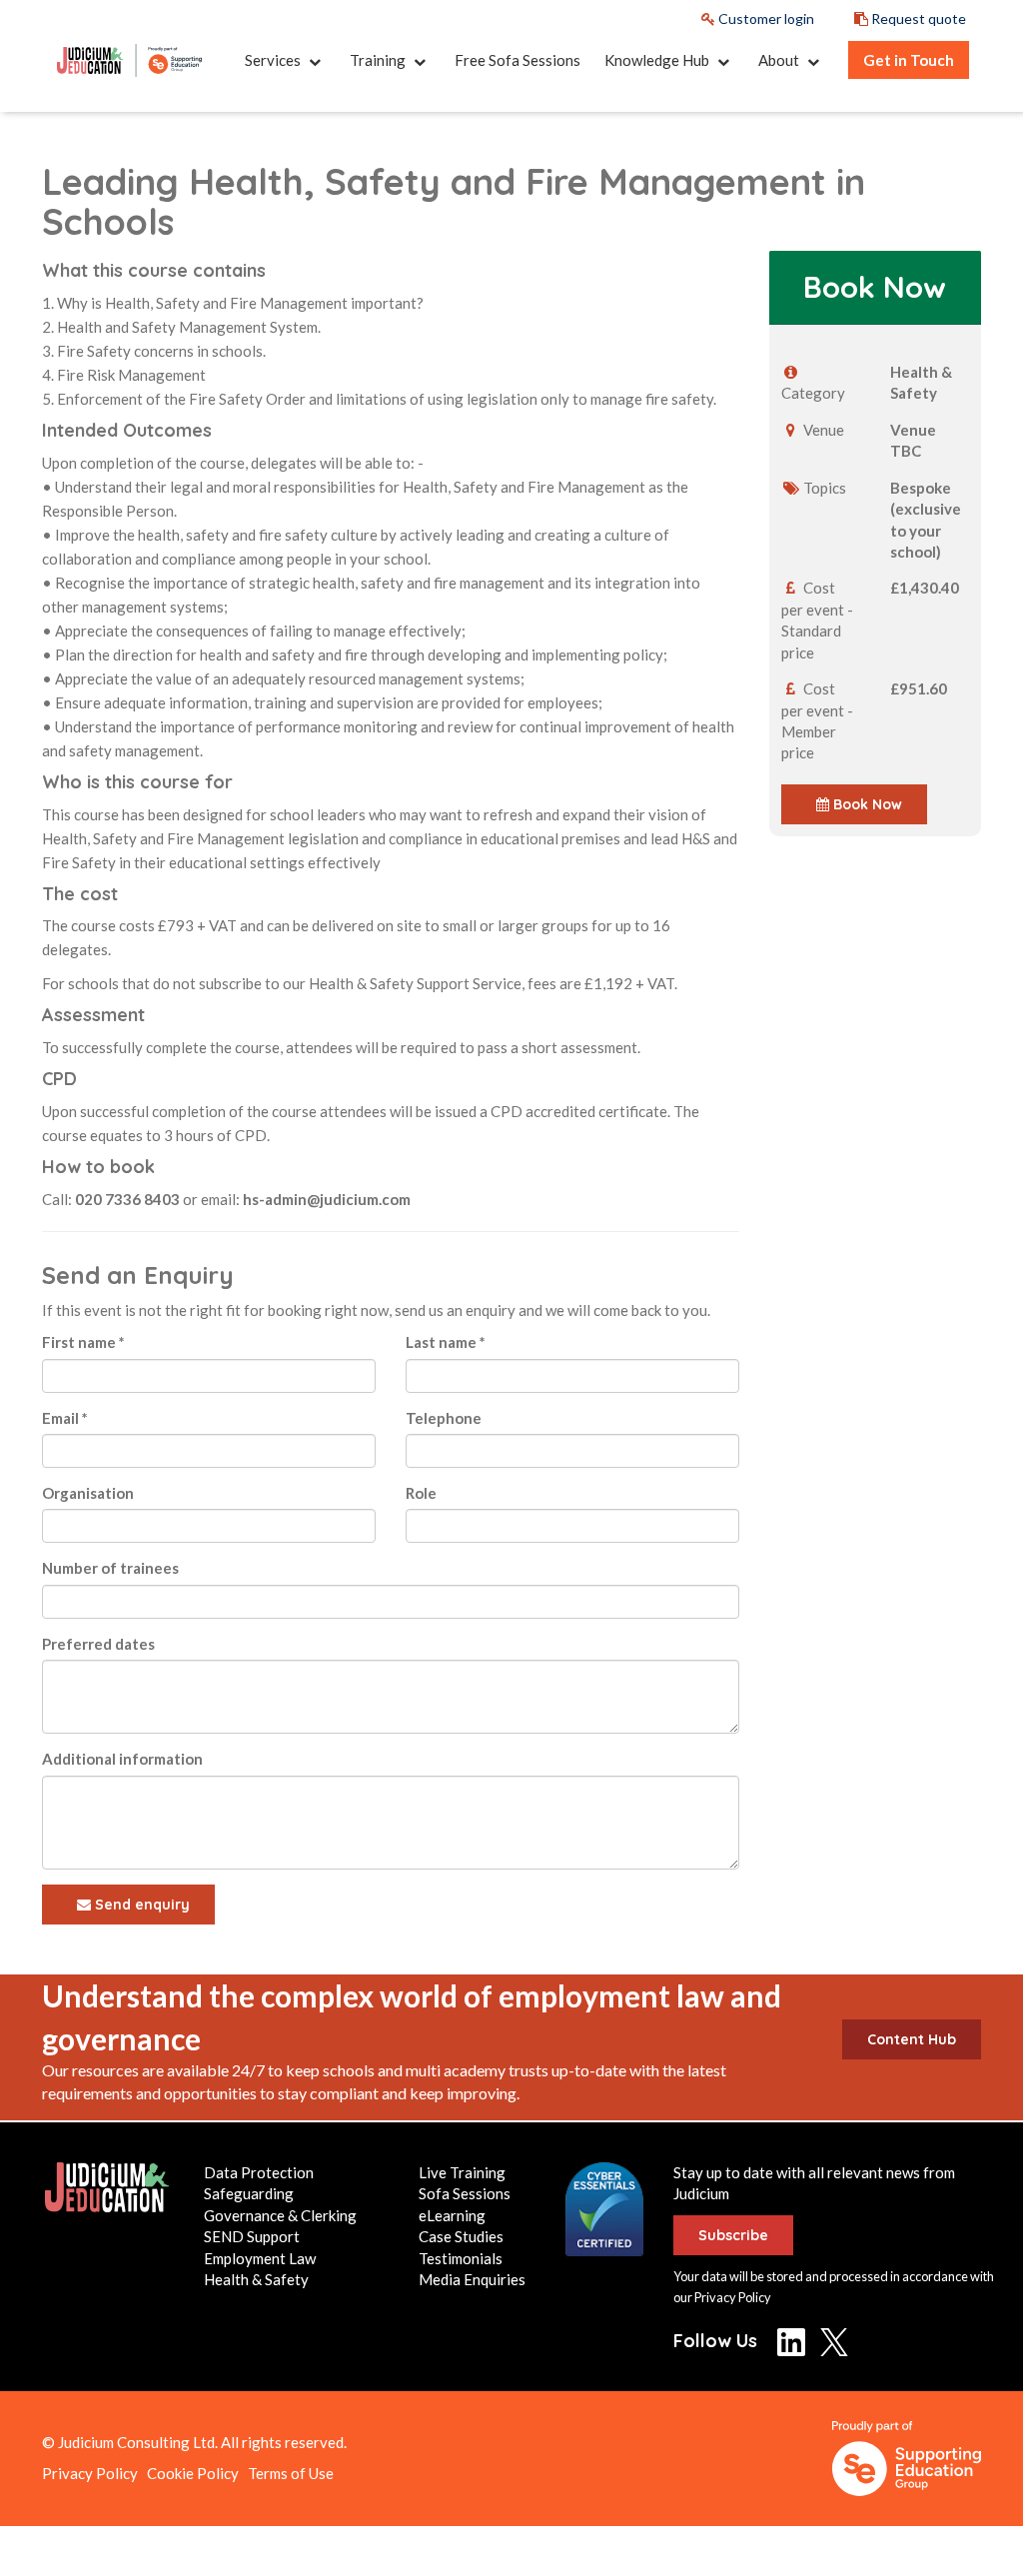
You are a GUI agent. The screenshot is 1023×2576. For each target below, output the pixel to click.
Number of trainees (110, 1568)
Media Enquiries (472, 2279)
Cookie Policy (193, 2473)
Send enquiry (140, 1905)
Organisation (88, 1493)
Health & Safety (256, 2279)
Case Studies (461, 2236)
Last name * (446, 1342)
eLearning (452, 2215)
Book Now (866, 804)
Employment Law (260, 2258)
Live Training (462, 2172)
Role (421, 1493)
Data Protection (259, 2172)
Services (274, 60)
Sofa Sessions (465, 2193)
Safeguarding (249, 2193)
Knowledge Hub (658, 60)
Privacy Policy (733, 2297)
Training (379, 60)
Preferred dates (98, 1644)
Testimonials (461, 2258)
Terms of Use (291, 2473)
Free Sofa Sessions (517, 60)
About (780, 60)
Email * (65, 1418)
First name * (83, 1342)
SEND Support (252, 2236)
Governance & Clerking (280, 2215)
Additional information (122, 1759)
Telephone (444, 1418)
